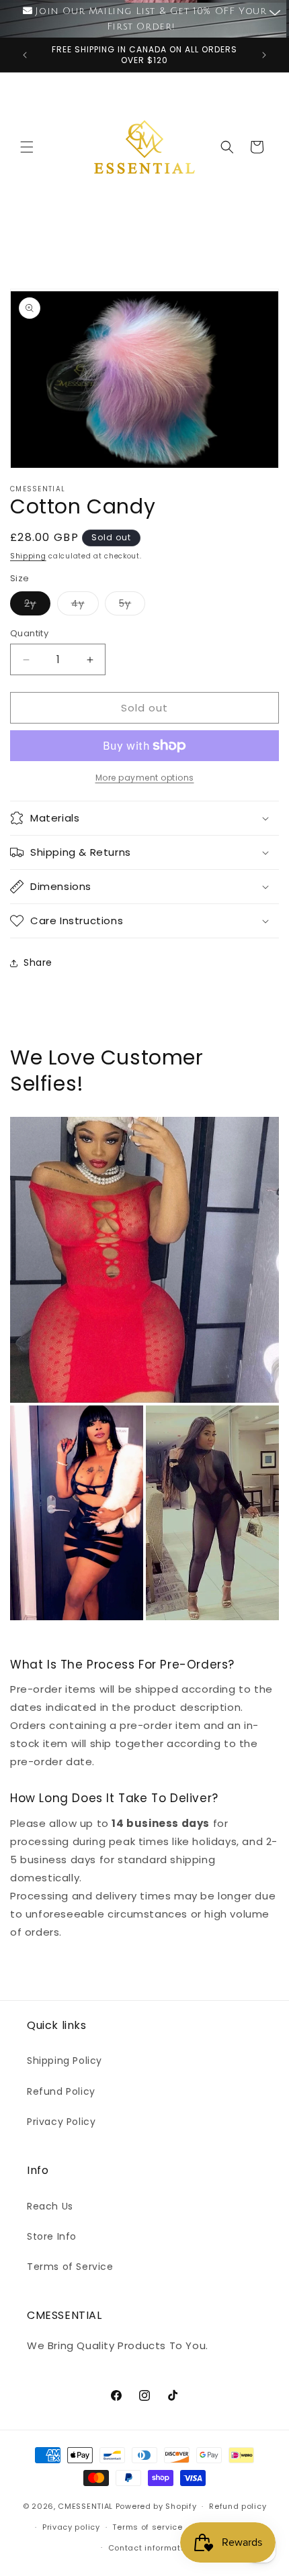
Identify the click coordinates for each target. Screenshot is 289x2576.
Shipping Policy (65, 2061)
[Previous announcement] (25, 55)
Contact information (151, 2548)
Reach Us (50, 2206)
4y (85, 606)
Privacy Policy (61, 2122)
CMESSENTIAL (85, 2506)
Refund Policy (61, 2091)
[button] (27, 147)
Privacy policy (71, 2527)
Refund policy (238, 2506)
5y (132, 606)
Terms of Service (70, 2267)
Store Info (52, 2236)
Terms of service (147, 2527)
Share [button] (38, 962)
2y (37, 606)
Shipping (28, 556)
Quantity (29, 633)
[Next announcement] (264, 55)
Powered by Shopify (156, 2506)
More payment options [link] (145, 778)
